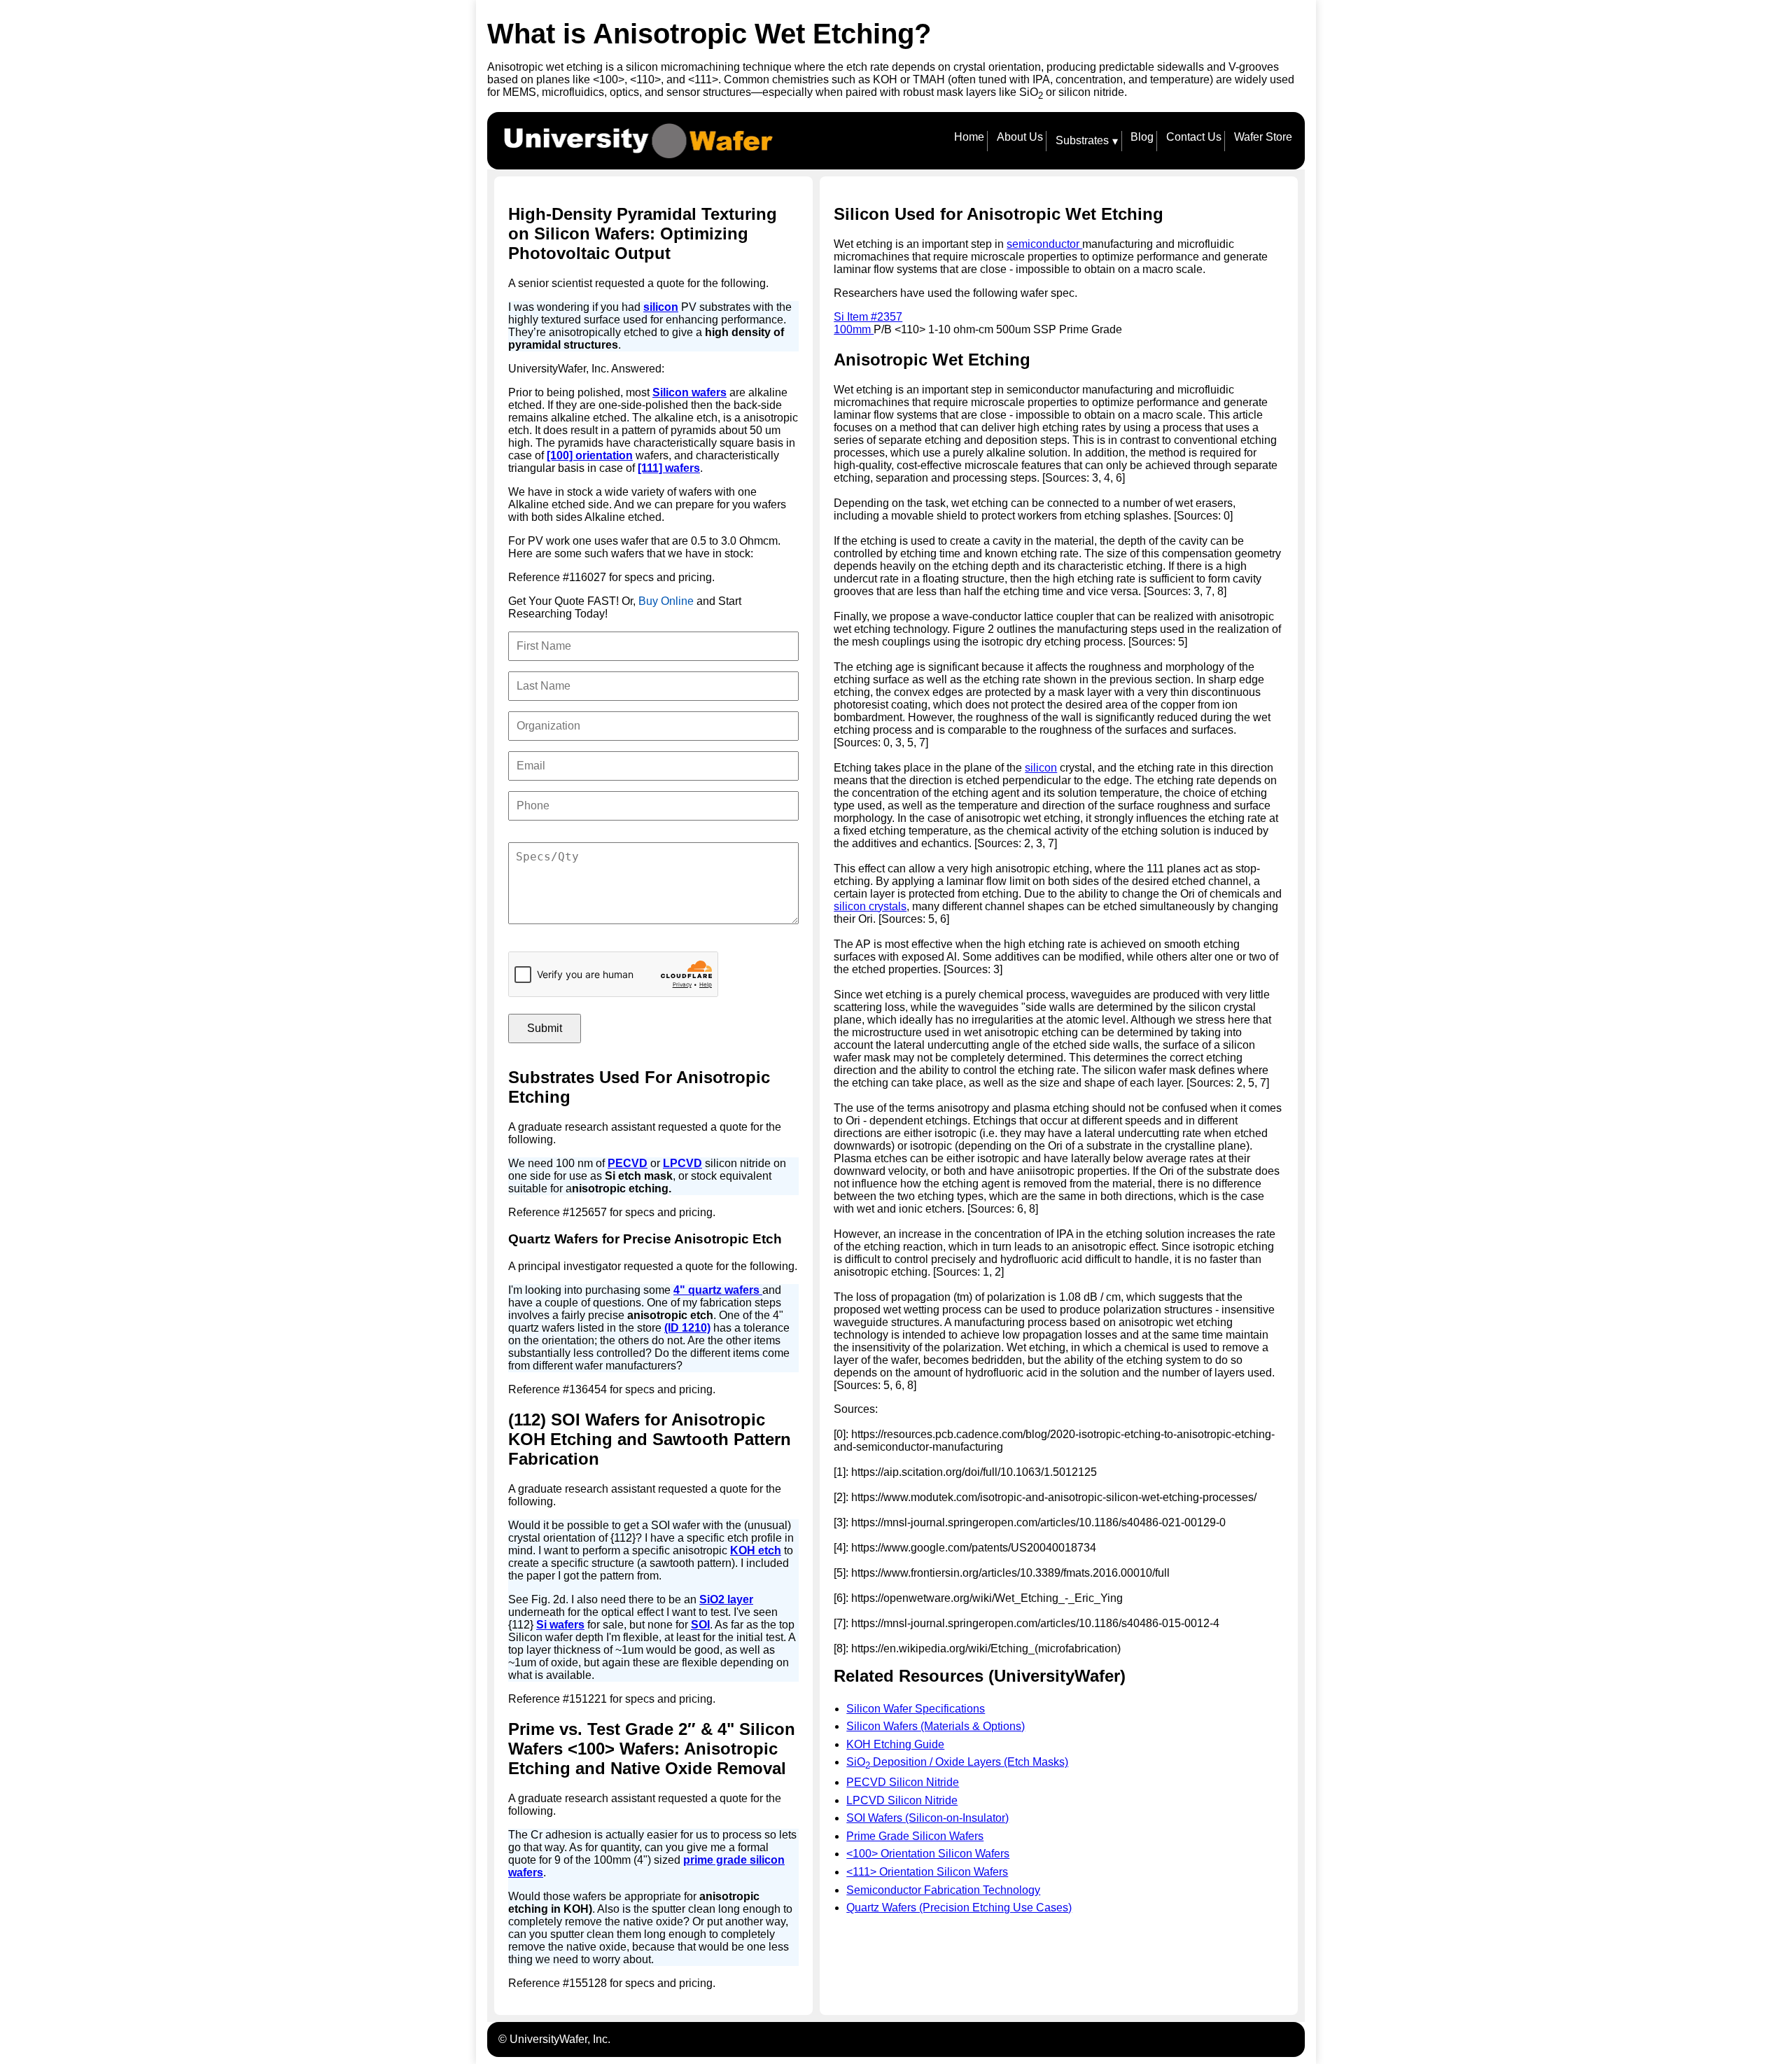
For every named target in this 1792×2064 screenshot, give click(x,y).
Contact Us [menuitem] (1194, 137)
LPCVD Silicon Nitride (902, 1800)
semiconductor (1044, 244)
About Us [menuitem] (1020, 137)
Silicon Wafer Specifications (916, 1709)
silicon (1041, 768)
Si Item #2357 (868, 317)
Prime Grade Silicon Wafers (915, 1836)
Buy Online (666, 601)
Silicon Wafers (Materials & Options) (936, 1726)
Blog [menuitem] (1142, 137)
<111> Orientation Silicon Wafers (927, 1872)
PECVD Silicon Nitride (903, 1782)
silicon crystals (870, 906)
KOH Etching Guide (895, 1744)
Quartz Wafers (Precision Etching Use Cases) (959, 1908)
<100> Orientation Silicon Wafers (928, 1854)
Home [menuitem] (969, 137)
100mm (854, 329)
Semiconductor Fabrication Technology (943, 1890)
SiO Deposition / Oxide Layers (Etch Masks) (957, 1762)
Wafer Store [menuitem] (1263, 137)
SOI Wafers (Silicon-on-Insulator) (927, 1818)
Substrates (1087, 141)
